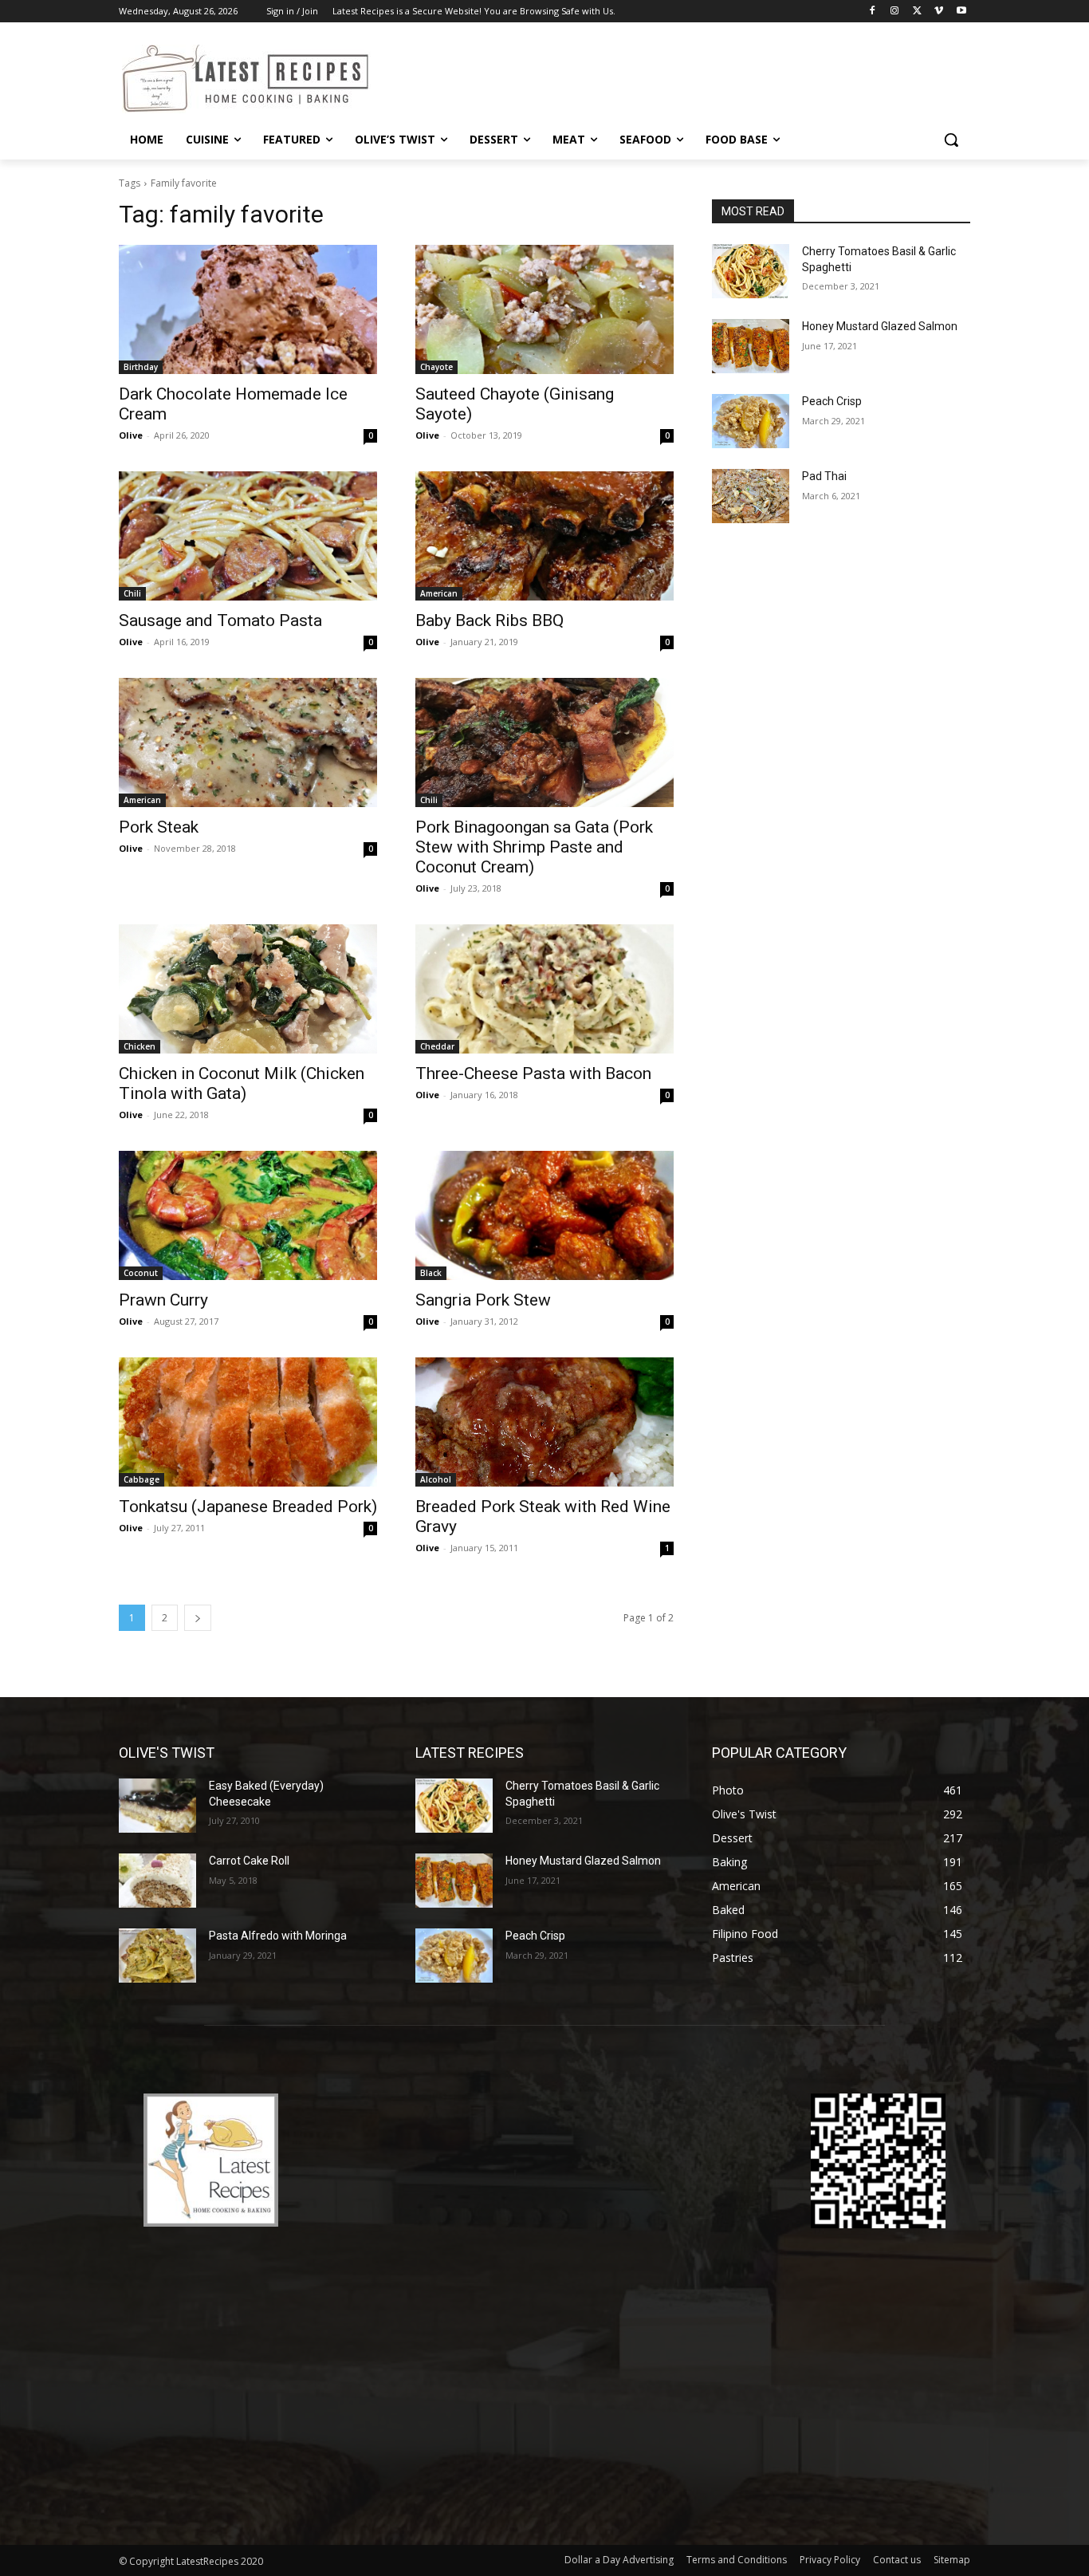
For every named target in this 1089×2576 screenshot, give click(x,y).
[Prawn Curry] (248, 1215)
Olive (131, 435)
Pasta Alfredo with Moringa (278, 1936)
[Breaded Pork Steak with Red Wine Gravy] (544, 1422)
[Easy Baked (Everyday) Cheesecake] (157, 1806)
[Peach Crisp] (751, 421)
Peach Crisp (832, 401)
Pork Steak (159, 827)
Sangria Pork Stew (483, 1300)
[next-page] (198, 1618)
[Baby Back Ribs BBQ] (544, 536)
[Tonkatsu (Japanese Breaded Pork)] (248, 1422)
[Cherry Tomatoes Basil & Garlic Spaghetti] (751, 271)
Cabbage (142, 1479)
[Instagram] (895, 12)
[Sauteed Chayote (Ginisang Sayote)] (544, 309)
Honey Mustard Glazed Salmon (880, 326)
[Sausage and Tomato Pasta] (248, 536)
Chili (132, 593)
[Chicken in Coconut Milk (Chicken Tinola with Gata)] (248, 989)
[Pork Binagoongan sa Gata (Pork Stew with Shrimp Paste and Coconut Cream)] (544, 742)
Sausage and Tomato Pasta (220, 620)
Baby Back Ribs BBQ (489, 620)
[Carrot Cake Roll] (157, 1881)
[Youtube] (961, 12)
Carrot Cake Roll (249, 1861)
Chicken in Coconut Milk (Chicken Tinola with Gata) (242, 1083)
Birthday (141, 367)
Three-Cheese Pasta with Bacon (533, 1073)
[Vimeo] (939, 12)
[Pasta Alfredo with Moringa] (157, 1956)
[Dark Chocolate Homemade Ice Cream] (248, 309)
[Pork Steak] (248, 742)
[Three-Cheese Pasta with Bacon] (544, 989)
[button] (951, 140)
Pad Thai (824, 476)
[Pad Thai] (751, 496)
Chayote (436, 367)
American (439, 593)
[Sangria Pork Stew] (544, 1215)
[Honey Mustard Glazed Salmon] (751, 346)
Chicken (140, 1046)
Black (431, 1273)
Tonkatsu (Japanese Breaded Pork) (248, 1507)
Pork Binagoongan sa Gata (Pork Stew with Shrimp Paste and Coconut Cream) (534, 847)
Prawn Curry (163, 1300)
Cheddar (437, 1046)
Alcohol (436, 1479)
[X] (917, 12)
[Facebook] (873, 12)
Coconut (141, 1273)
